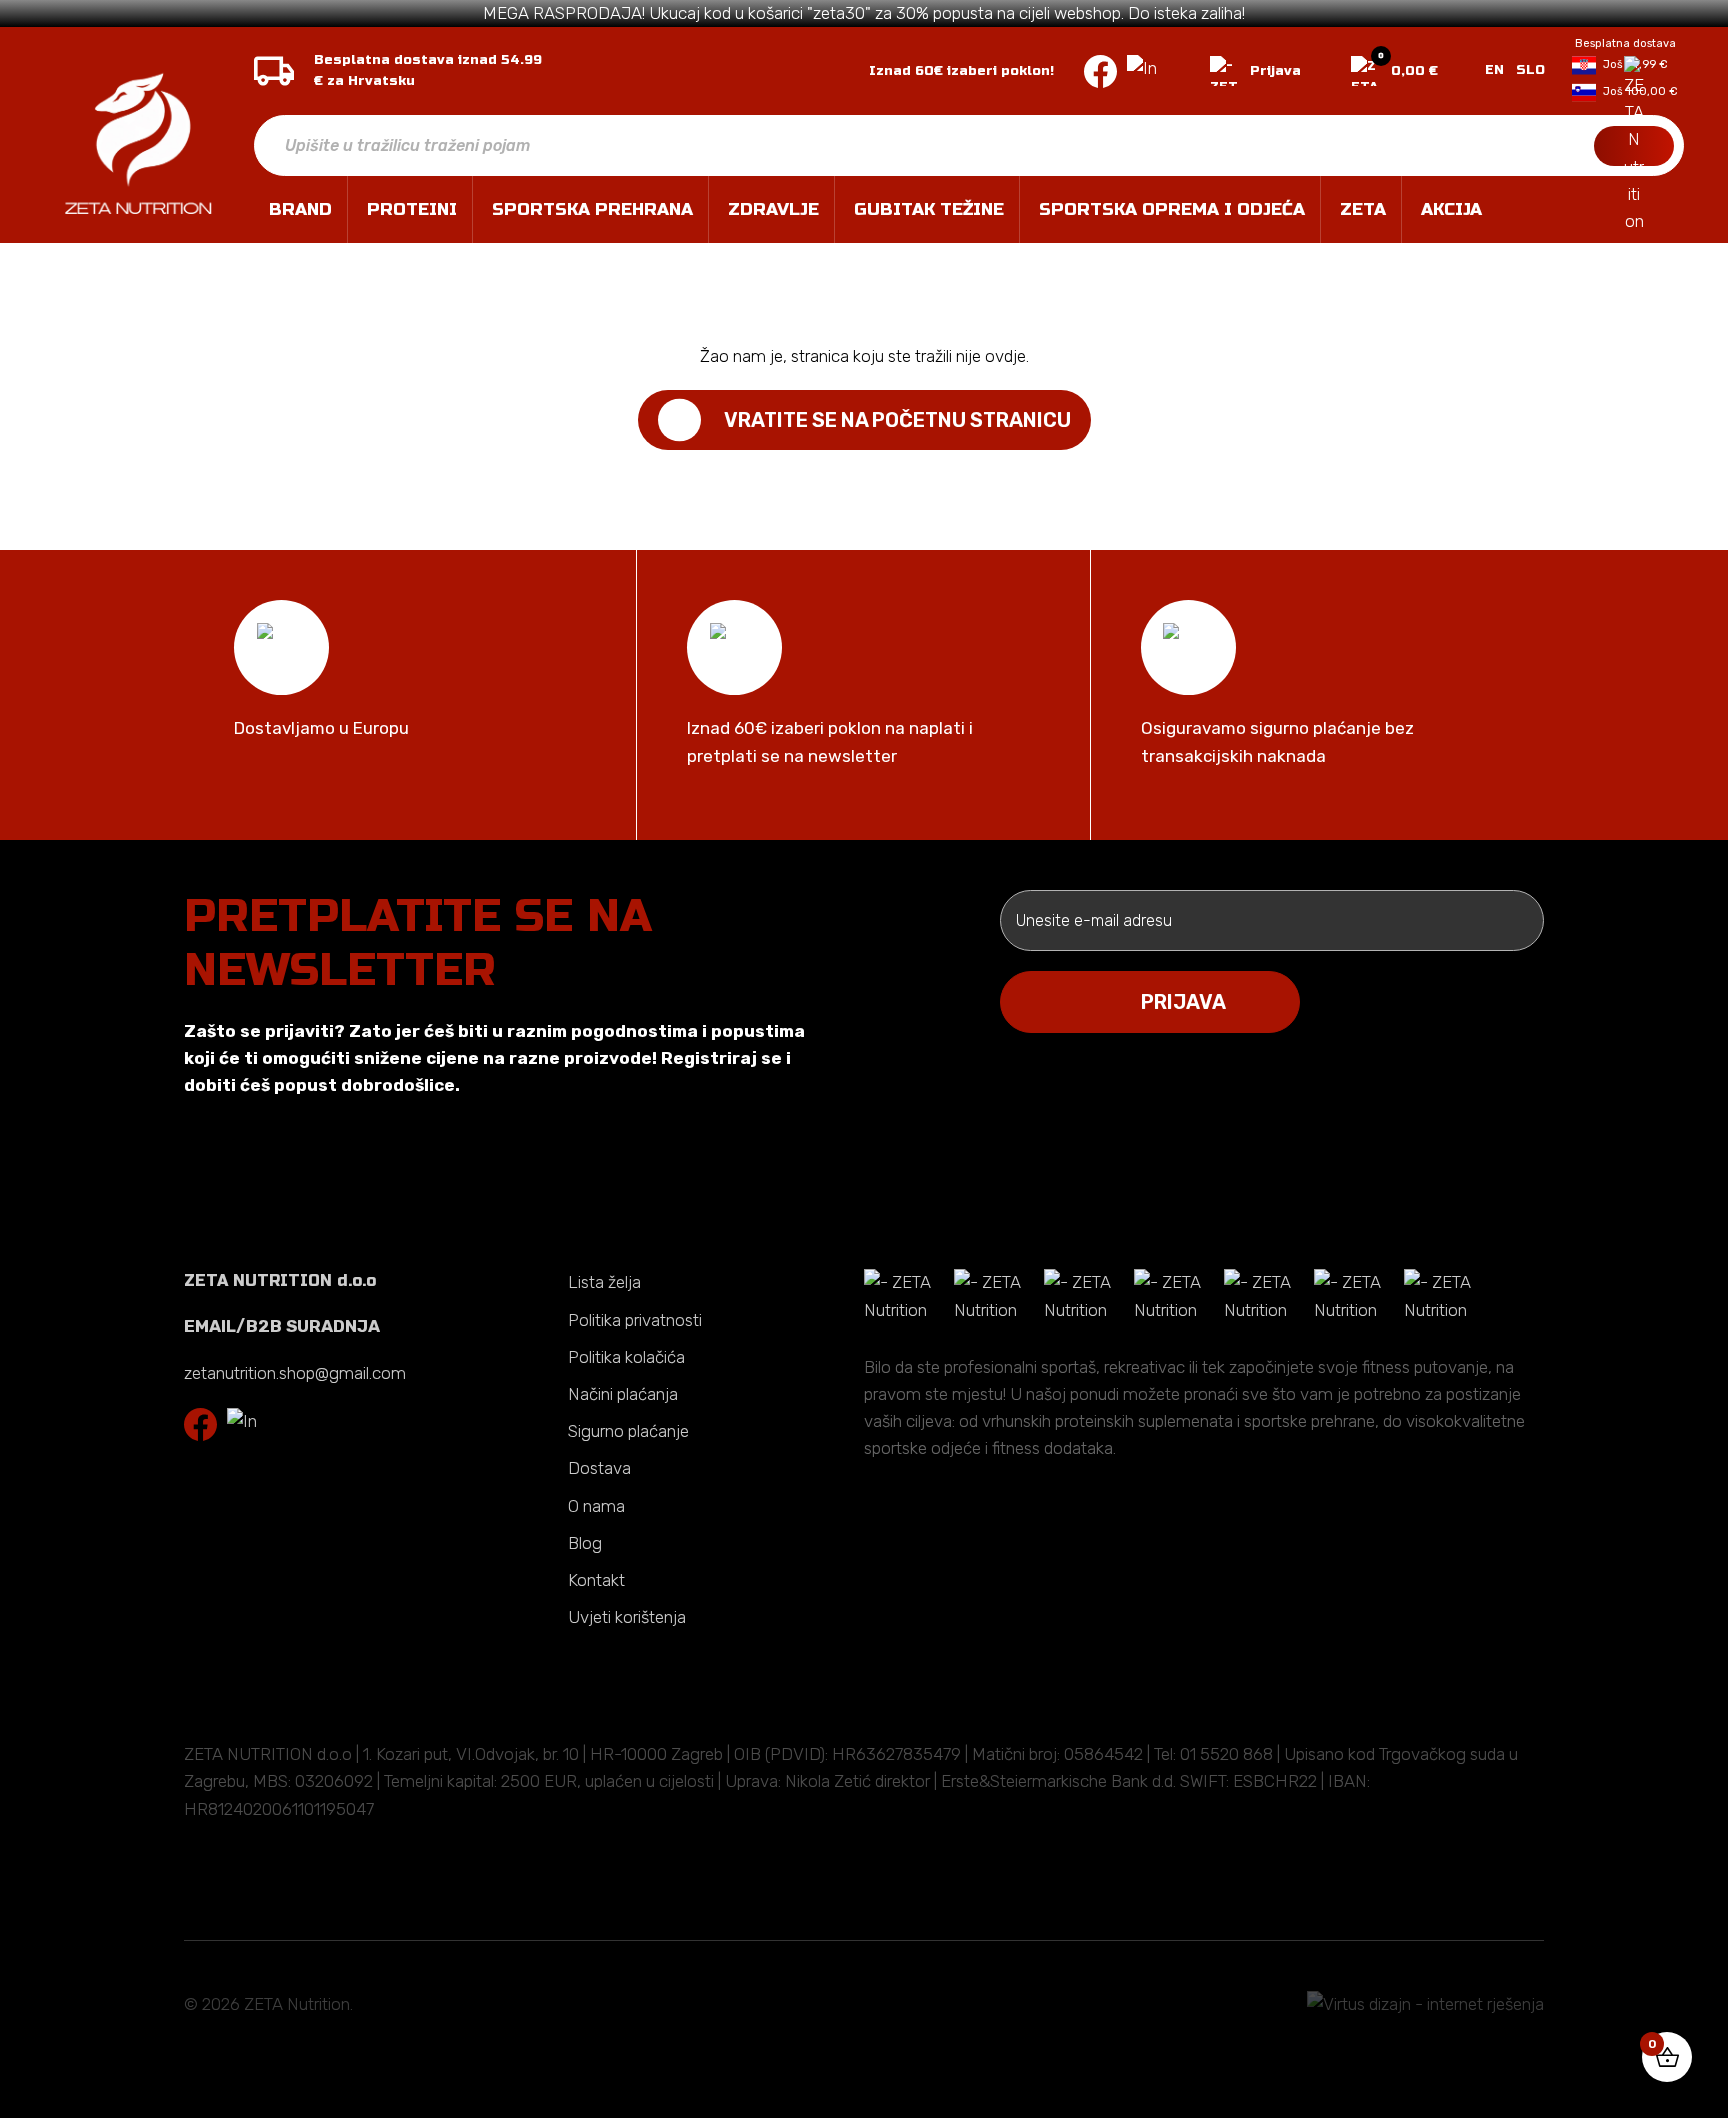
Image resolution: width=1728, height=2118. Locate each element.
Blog (585, 1543)
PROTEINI (412, 209)
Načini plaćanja (623, 1394)
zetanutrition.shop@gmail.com (295, 1373)
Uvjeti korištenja (627, 1617)
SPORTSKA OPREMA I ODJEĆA (1172, 209)
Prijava (1275, 71)
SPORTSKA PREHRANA (592, 209)
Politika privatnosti (635, 1320)
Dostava (599, 1468)
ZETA (1363, 209)
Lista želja (604, 1282)
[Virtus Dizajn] (1425, 2004)
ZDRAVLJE (773, 209)
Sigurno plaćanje (628, 1431)
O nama (596, 1506)
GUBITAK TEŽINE (929, 209)
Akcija (1451, 209)
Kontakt (596, 1580)
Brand (300, 209)
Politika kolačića (626, 1357)
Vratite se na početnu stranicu (897, 420)
